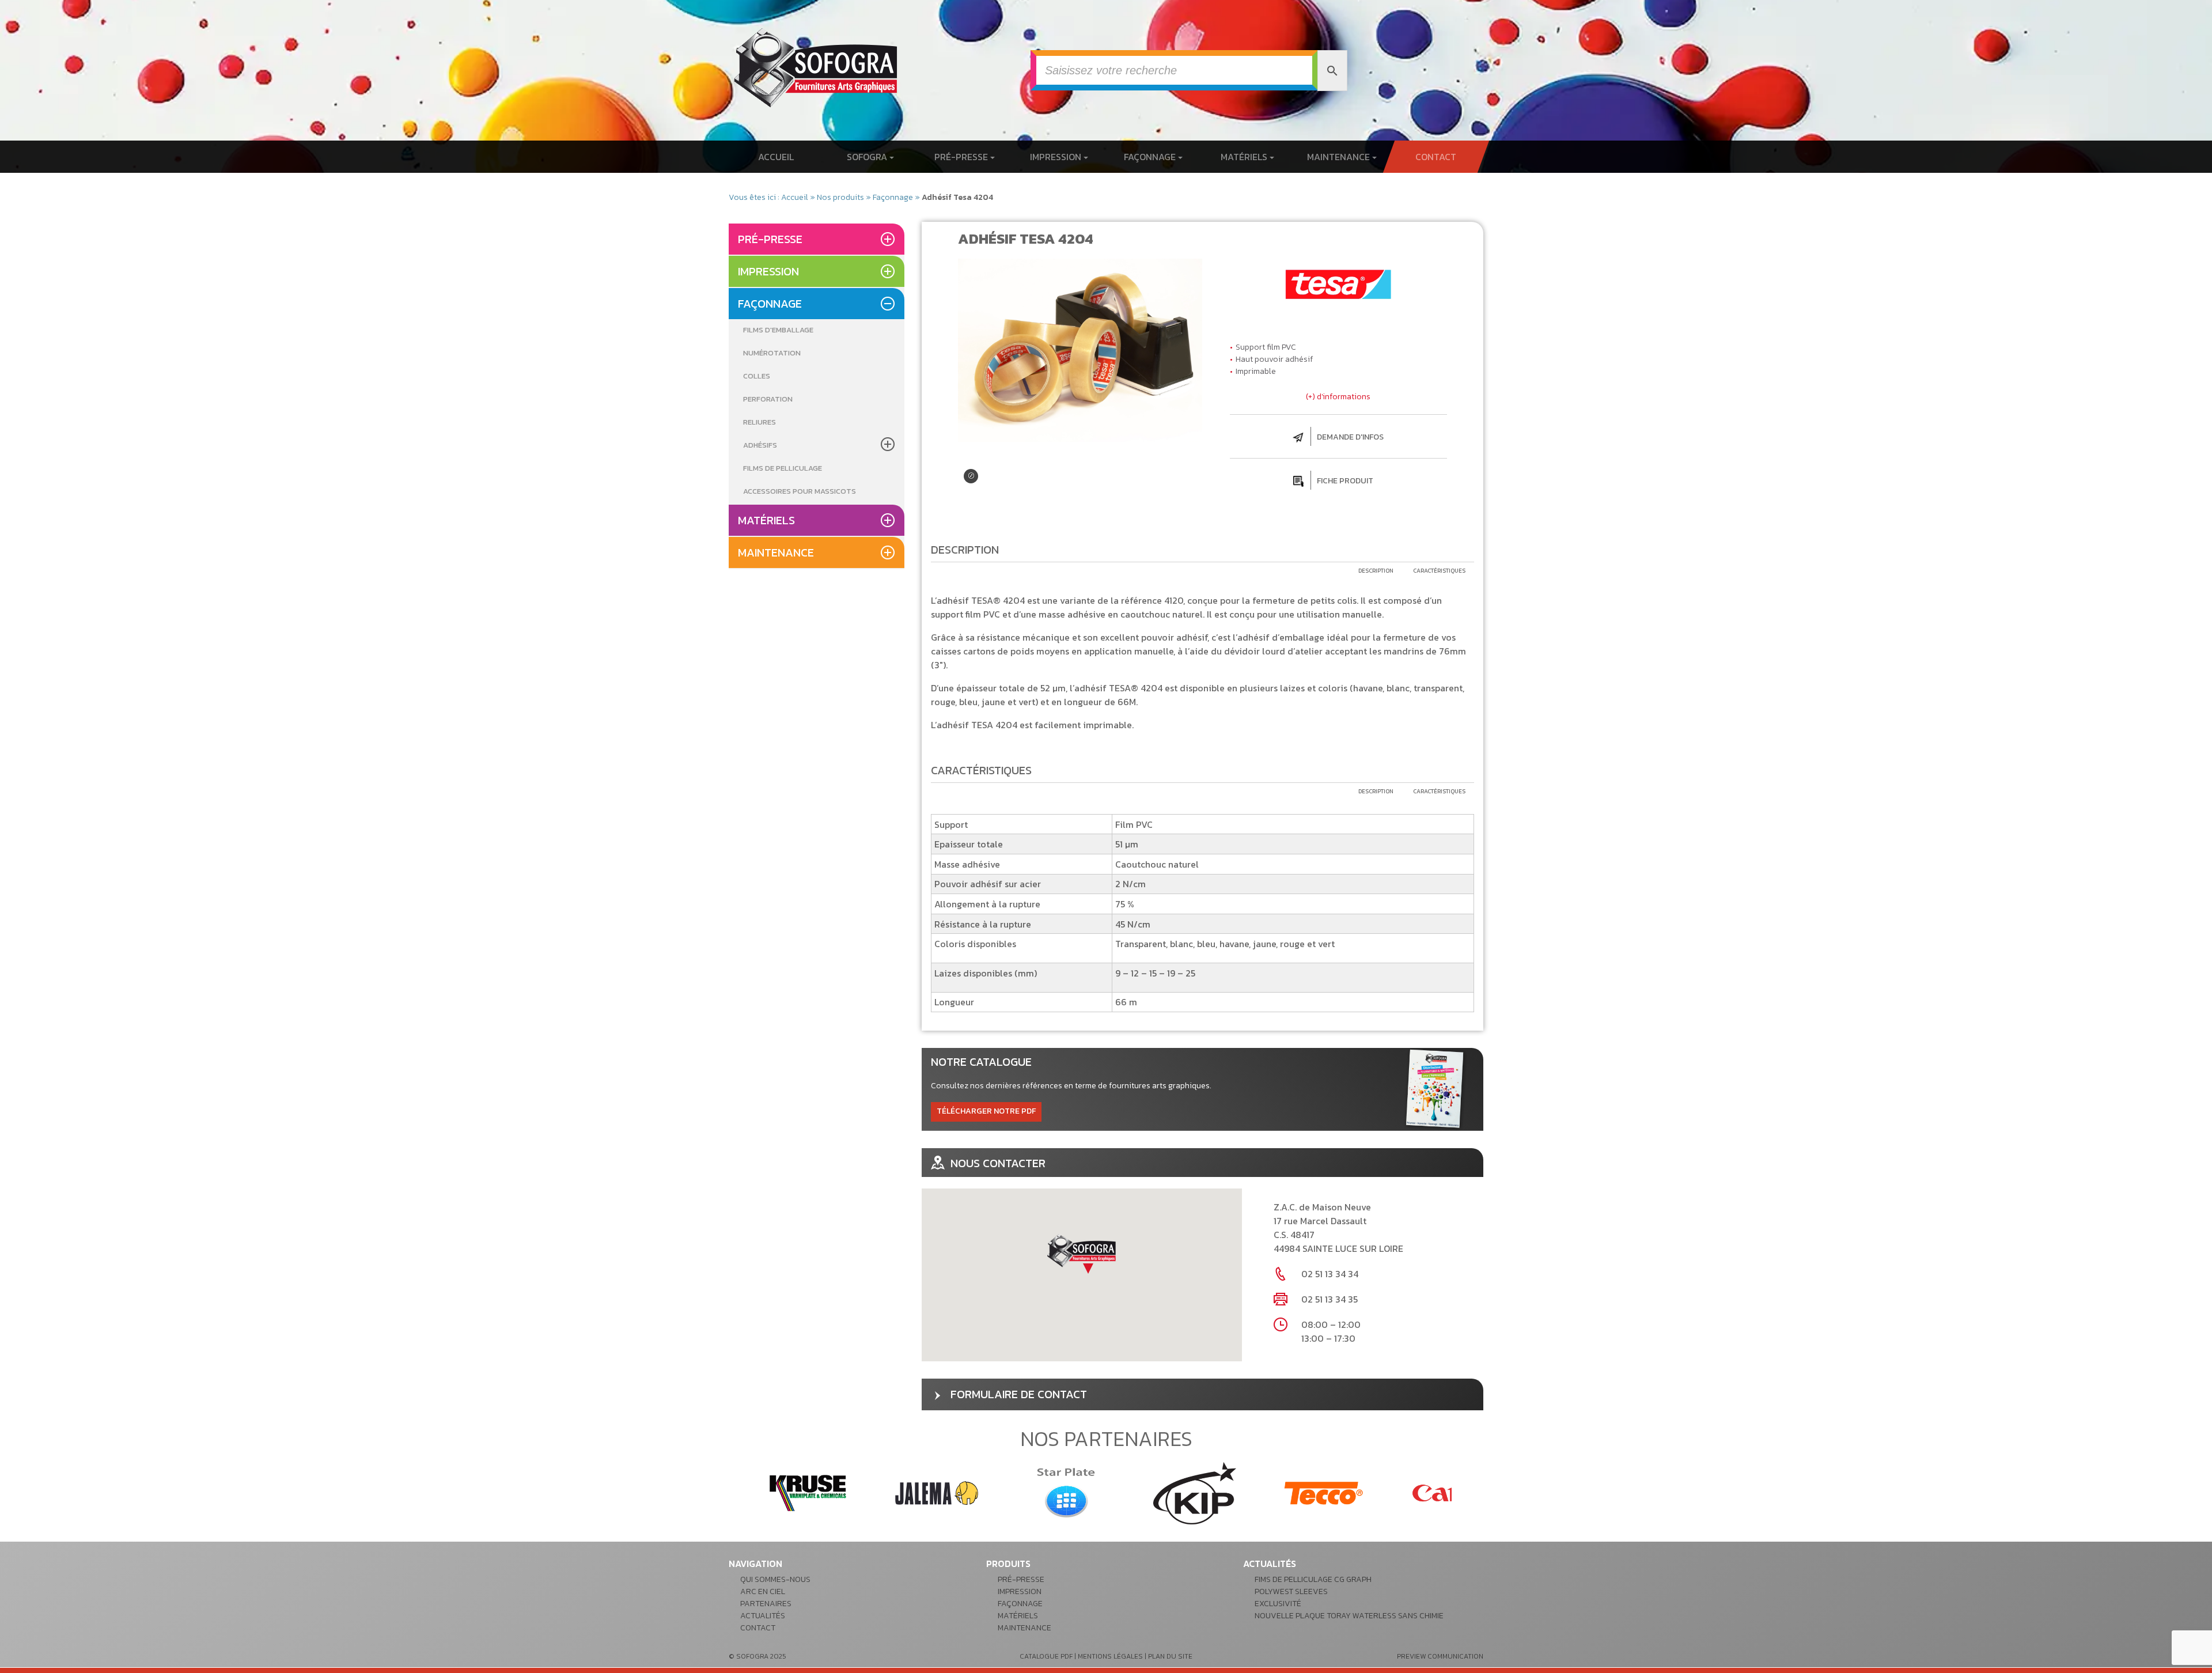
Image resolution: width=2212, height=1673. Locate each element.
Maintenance (1340, 157)
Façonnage (1151, 157)
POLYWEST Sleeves (1291, 1591)
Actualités (763, 1616)
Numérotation (772, 353)
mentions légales (1110, 1656)
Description (1376, 571)
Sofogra (868, 157)
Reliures (760, 422)
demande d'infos (1350, 437)
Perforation (768, 399)
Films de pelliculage (783, 468)
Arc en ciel (763, 1591)
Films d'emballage (778, 330)
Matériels (1245, 157)
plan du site (1170, 1656)
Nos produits (840, 197)
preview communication (1440, 1656)
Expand (971, 476)
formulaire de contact (1019, 1394)
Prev (744, 1493)
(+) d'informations (1338, 397)
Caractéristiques (1439, 571)
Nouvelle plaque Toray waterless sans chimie (1349, 1616)
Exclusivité (1278, 1604)
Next (1468, 1493)
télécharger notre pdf (986, 1111)
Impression (1057, 157)
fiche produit (1345, 481)
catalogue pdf (1046, 1656)
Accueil (776, 157)
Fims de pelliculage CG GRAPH (1313, 1579)
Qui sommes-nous (775, 1579)
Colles (757, 376)
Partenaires (766, 1604)
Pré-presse (962, 157)
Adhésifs (760, 445)
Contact (1436, 157)
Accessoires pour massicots (800, 491)
